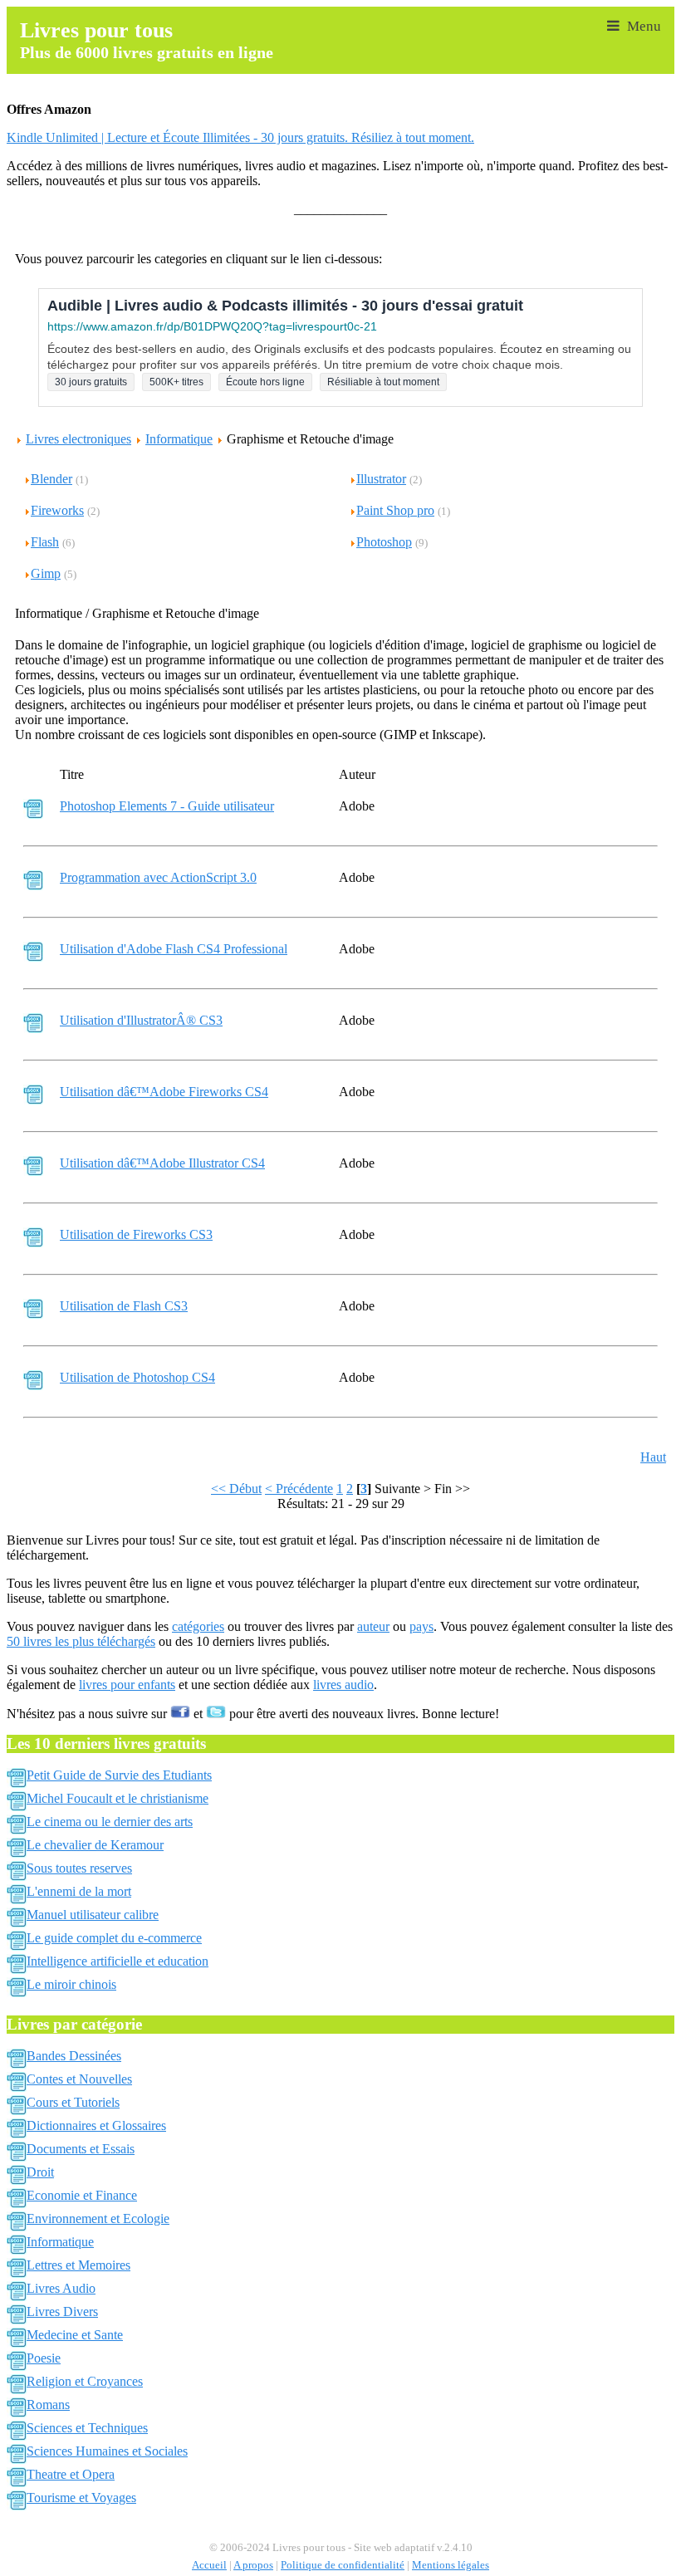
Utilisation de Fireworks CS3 (136, 1234)
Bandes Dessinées (74, 2056)
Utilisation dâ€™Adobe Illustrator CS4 (162, 1163)
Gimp (46, 573)
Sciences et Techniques (87, 2428)
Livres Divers (62, 2312)
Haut (653, 1457)
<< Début (236, 1489)
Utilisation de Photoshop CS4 (137, 1377)
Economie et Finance (82, 2195)
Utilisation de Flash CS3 (124, 1306)
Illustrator (381, 479)
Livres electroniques (78, 439)
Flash (45, 542)
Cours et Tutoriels (73, 2102)
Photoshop (384, 542)
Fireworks (57, 510)
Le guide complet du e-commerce (114, 1938)
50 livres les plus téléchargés (81, 1641)
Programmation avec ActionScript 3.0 (158, 877)
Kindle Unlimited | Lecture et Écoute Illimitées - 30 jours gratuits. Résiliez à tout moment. (240, 137)
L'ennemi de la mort (79, 1891)
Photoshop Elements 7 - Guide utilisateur (167, 806)
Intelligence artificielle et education (118, 1961)
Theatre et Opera (71, 2474)
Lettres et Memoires (78, 2265)
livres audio (343, 1685)
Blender (51, 479)
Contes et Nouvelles (79, 2079)
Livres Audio (61, 2288)
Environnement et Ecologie (98, 2218)
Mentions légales (451, 2565)
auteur (373, 1626)
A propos (253, 2565)
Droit (40, 2172)
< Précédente (299, 1489)
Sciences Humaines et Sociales (107, 2451)
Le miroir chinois (71, 1984)
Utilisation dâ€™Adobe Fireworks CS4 (164, 1092)
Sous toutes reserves (79, 1868)
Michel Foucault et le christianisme (118, 1798)
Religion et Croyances (85, 2381)
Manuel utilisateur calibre (93, 1915)
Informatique (179, 439)
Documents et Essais (81, 2149)
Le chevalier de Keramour (95, 1845)
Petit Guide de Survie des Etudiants (119, 1775)
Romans (48, 2405)
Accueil (209, 2565)
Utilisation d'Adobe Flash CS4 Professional (174, 949)
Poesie (44, 2358)
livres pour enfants (127, 1685)
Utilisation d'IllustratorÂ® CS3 (141, 1020)
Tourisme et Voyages (81, 2498)
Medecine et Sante (75, 2335)
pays (421, 1626)
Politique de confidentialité (343, 2565)
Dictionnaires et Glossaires (96, 2125)
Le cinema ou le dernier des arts (110, 1822)
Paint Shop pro (395, 510)
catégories (198, 1626)
